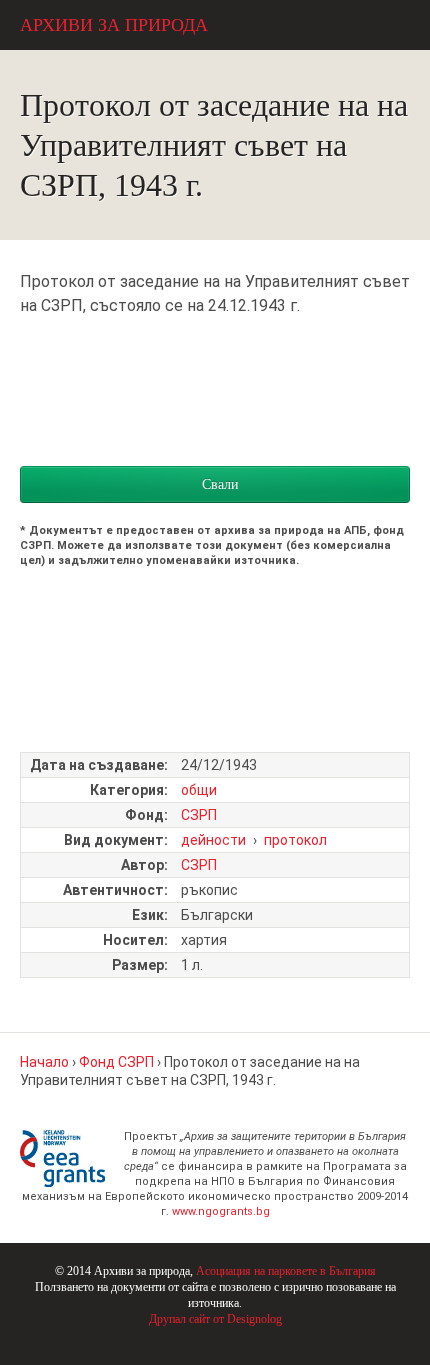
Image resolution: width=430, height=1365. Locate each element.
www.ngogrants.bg (221, 1211)
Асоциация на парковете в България (286, 1271)
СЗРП (199, 815)
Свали (220, 484)
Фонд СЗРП (116, 1062)
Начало (44, 1062)
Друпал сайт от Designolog (215, 1319)
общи (199, 790)
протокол (295, 840)
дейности (213, 840)
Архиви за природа (114, 25)
